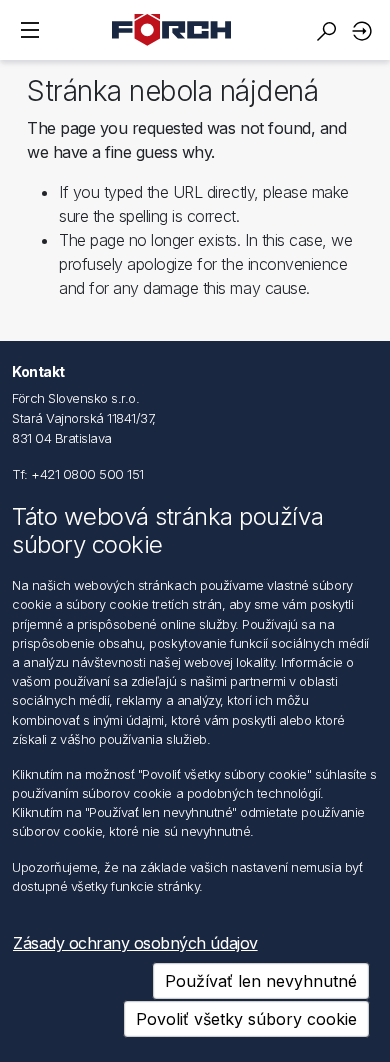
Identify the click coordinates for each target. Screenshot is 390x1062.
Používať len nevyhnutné (261, 981)
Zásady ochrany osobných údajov (135, 943)
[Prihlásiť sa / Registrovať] (365, 30)
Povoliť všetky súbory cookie (246, 1019)
